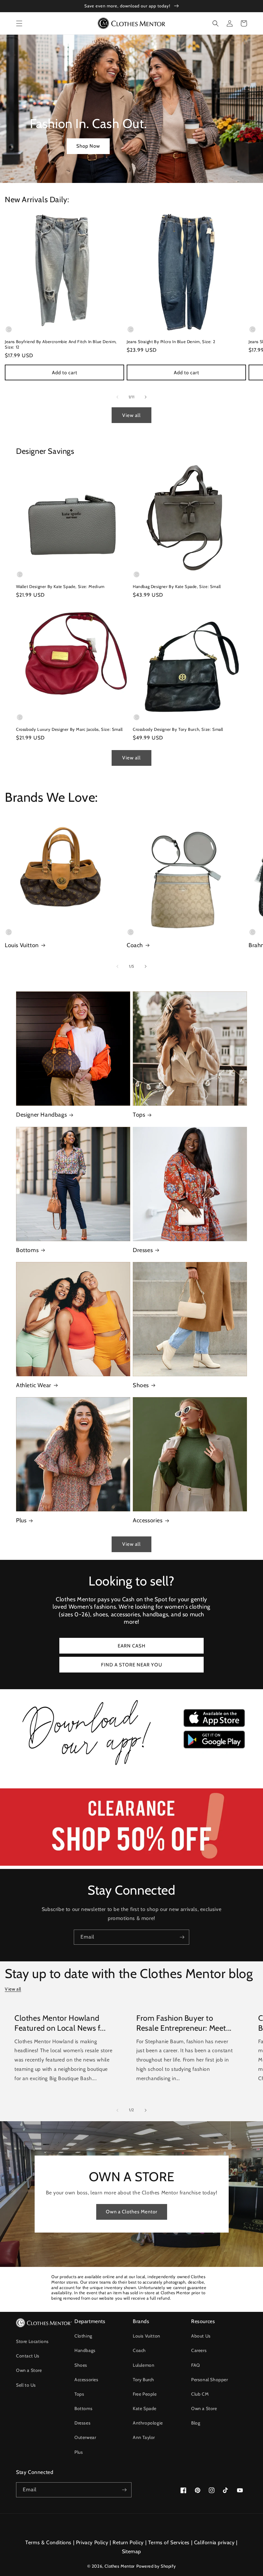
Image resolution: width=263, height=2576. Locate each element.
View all (131, 415)
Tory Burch (144, 2380)
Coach (135, 945)
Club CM (200, 2394)
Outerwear (85, 2437)
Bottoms (27, 1250)
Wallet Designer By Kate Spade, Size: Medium (60, 586)
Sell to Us (26, 2385)
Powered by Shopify (156, 2566)
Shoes (141, 1385)
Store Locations (32, 2341)
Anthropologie (148, 2423)
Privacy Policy (92, 2542)
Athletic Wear (34, 1385)
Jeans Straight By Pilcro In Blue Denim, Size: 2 (171, 341)
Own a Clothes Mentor (132, 2212)
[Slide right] (146, 397)
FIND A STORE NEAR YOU (132, 1665)
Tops (139, 1115)
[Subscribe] (182, 1937)
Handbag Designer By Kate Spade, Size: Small (177, 586)
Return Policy (128, 2542)
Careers (199, 2350)
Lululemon (144, 2365)
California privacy (214, 2542)
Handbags (85, 2350)
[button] (19, 23)
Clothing (83, 2336)
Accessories (148, 1520)
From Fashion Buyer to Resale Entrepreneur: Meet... (184, 2023)
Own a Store (29, 2370)
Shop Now (88, 146)
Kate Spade (145, 2408)
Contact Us (28, 2356)
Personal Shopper (210, 2380)
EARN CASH (132, 1646)
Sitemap (131, 2551)
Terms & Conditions (48, 2542)
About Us (201, 2336)
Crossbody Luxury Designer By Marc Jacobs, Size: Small (69, 729)
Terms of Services (169, 2542)
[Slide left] (117, 397)
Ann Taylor (144, 2437)
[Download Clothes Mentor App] (131, 1767)
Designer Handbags (41, 1115)
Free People (145, 2394)
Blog (196, 2423)
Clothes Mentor (119, 2566)
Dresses (143, 1250)
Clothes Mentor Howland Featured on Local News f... (60, 2023)
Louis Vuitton (22, 945)
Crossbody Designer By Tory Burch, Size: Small (178, 729)
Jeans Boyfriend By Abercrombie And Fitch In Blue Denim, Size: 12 (61, 344)
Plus (21, 1520)
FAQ (196, 2365)
